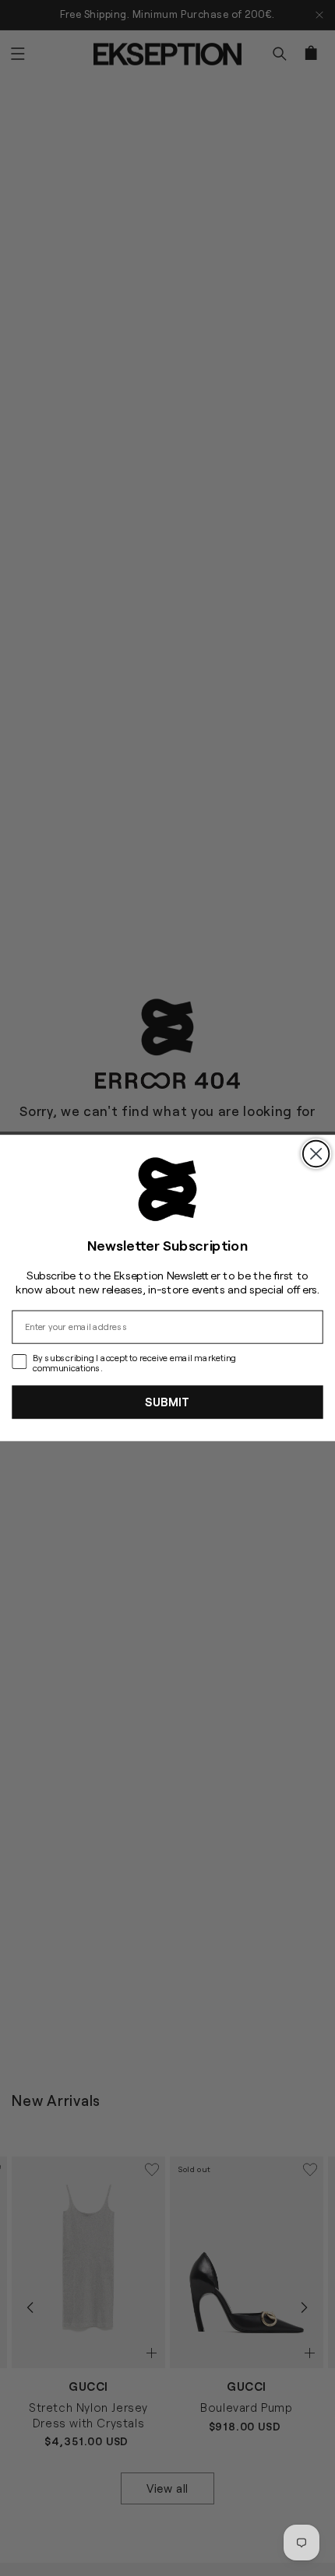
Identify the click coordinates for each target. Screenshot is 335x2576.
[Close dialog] (316, 1154)
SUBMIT (167, 1402)
